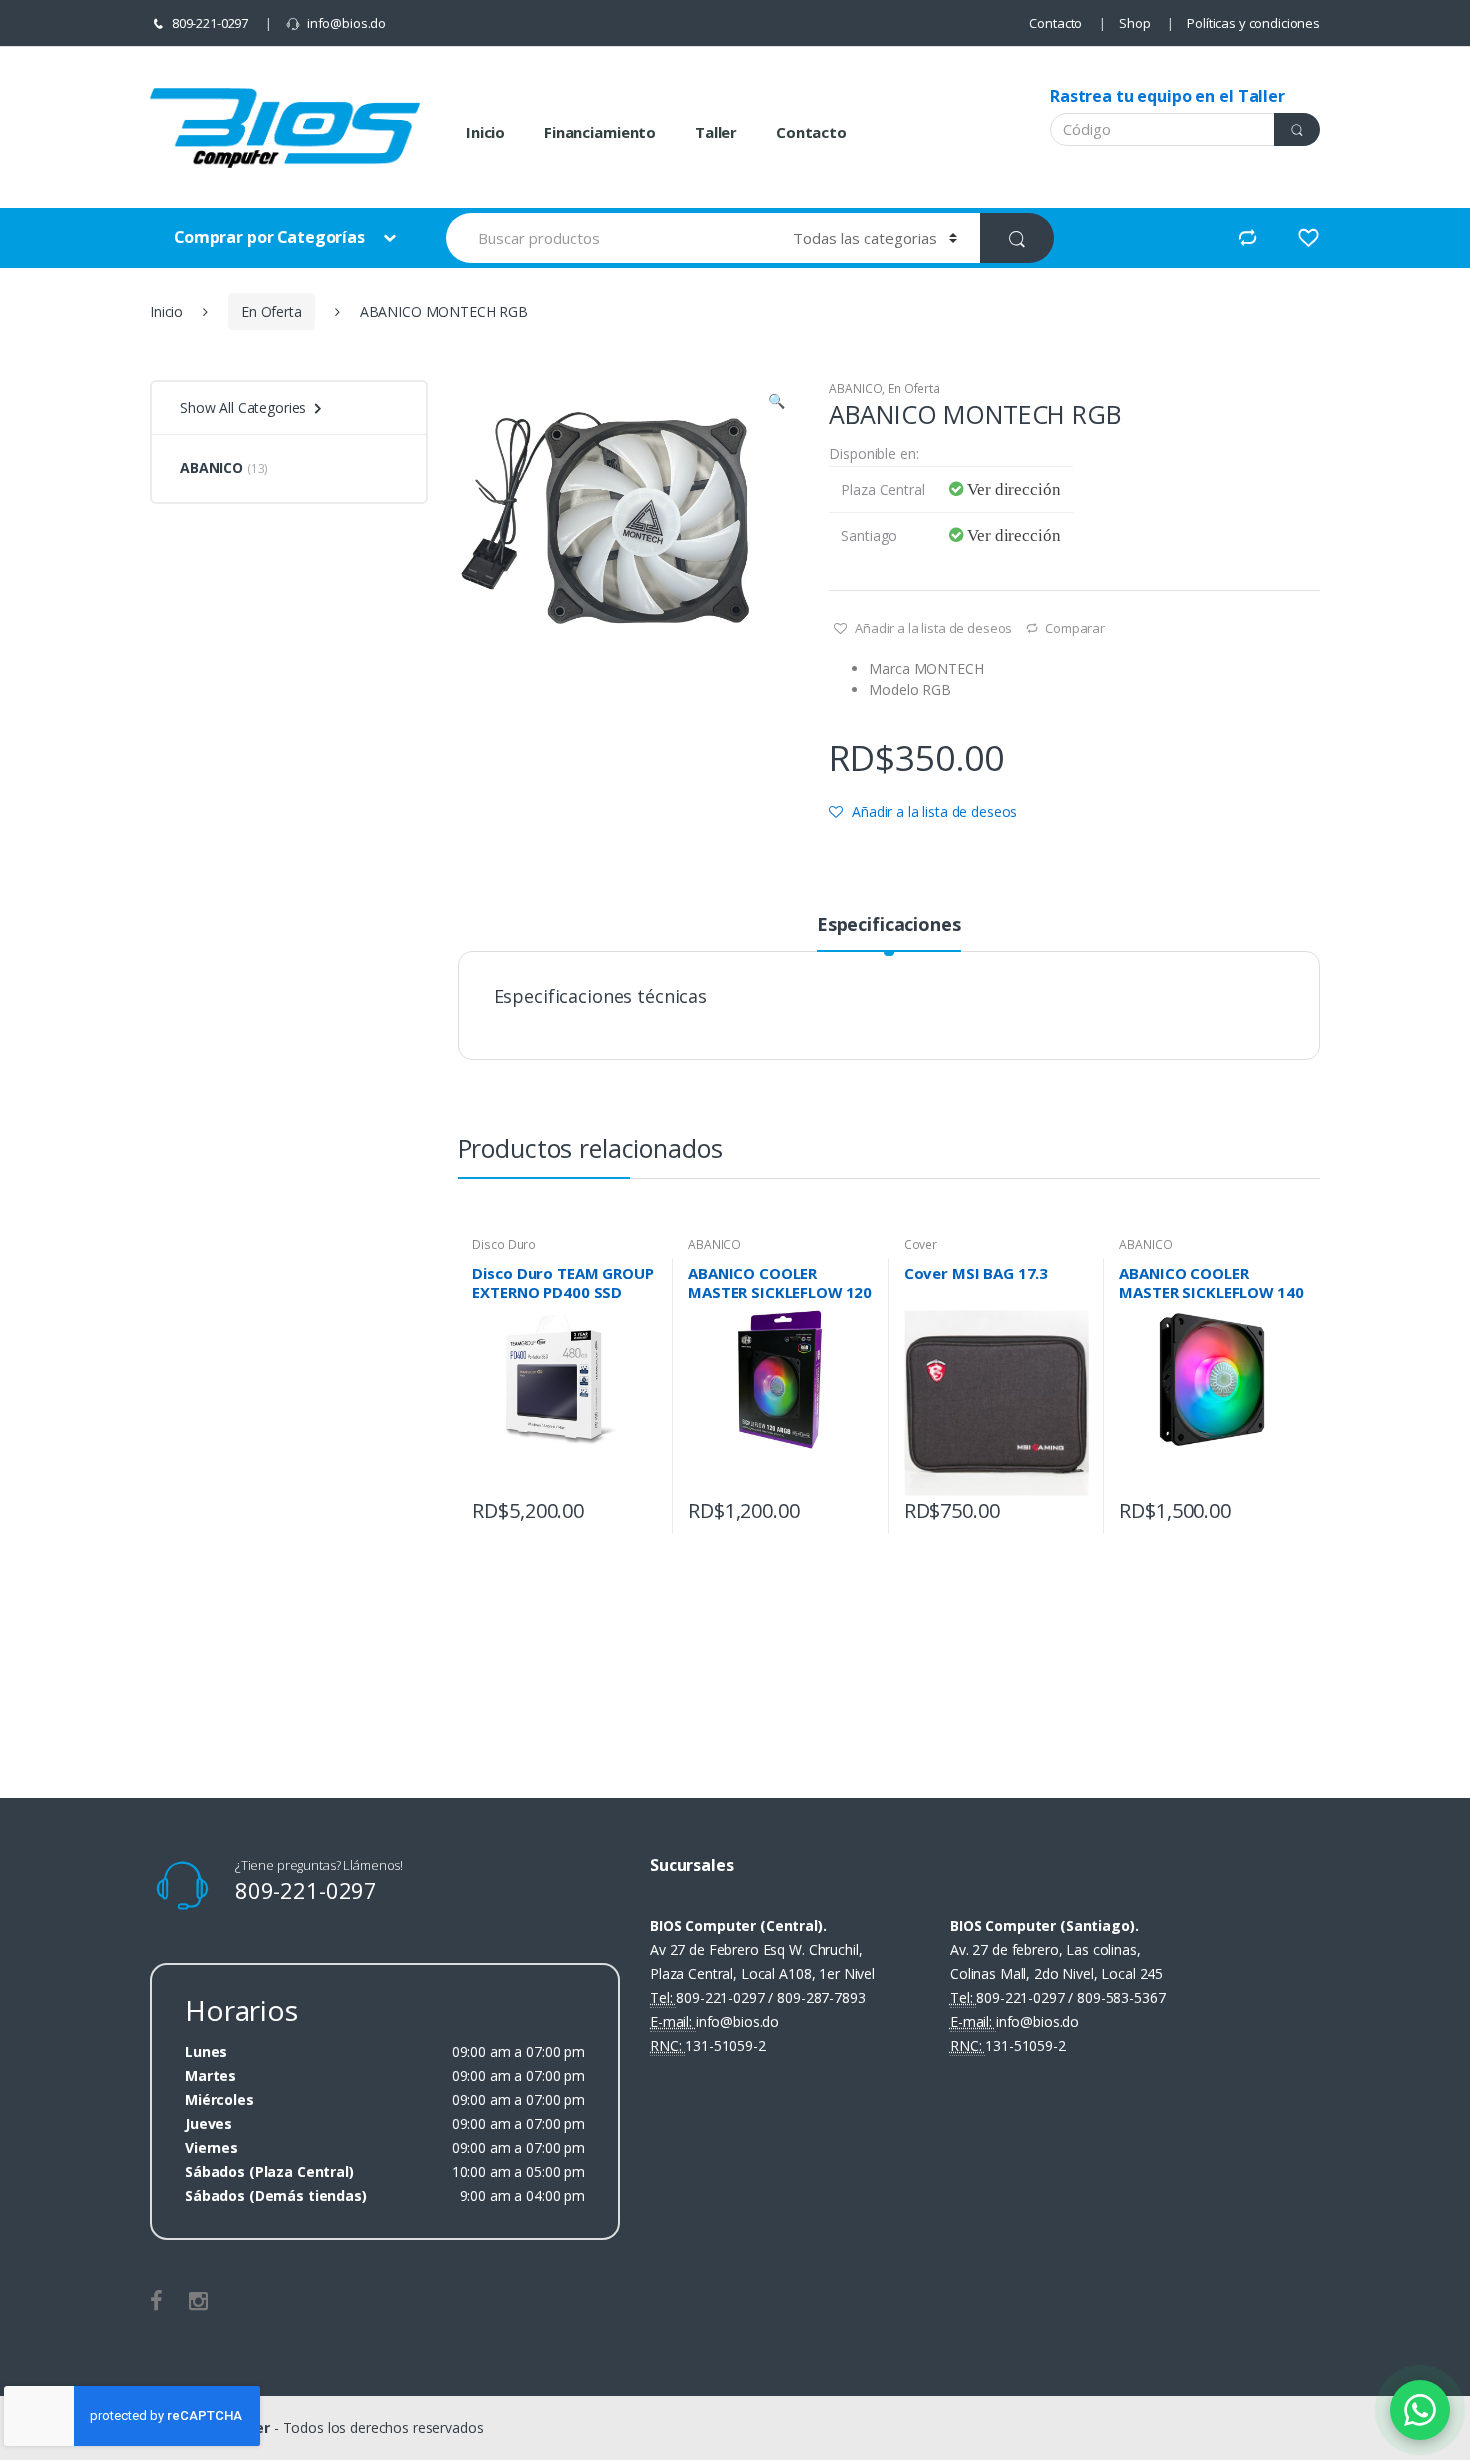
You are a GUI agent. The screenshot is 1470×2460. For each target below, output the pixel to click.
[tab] (889, 933)
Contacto (1055, 23)
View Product (640, 1505)
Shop (1134, 23)
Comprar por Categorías (271, 237)
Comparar (1075, 628)
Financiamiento (600, 132)
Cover (920, 1244)
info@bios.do (346, 23)
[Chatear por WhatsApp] (1420, 2410)
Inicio (485, 132)
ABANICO (855, 388)
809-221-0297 (210, 23)
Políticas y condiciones (1253, 23)
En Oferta (271, 311)
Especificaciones (889, 925)
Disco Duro (504, 1244)
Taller (716, 132)
